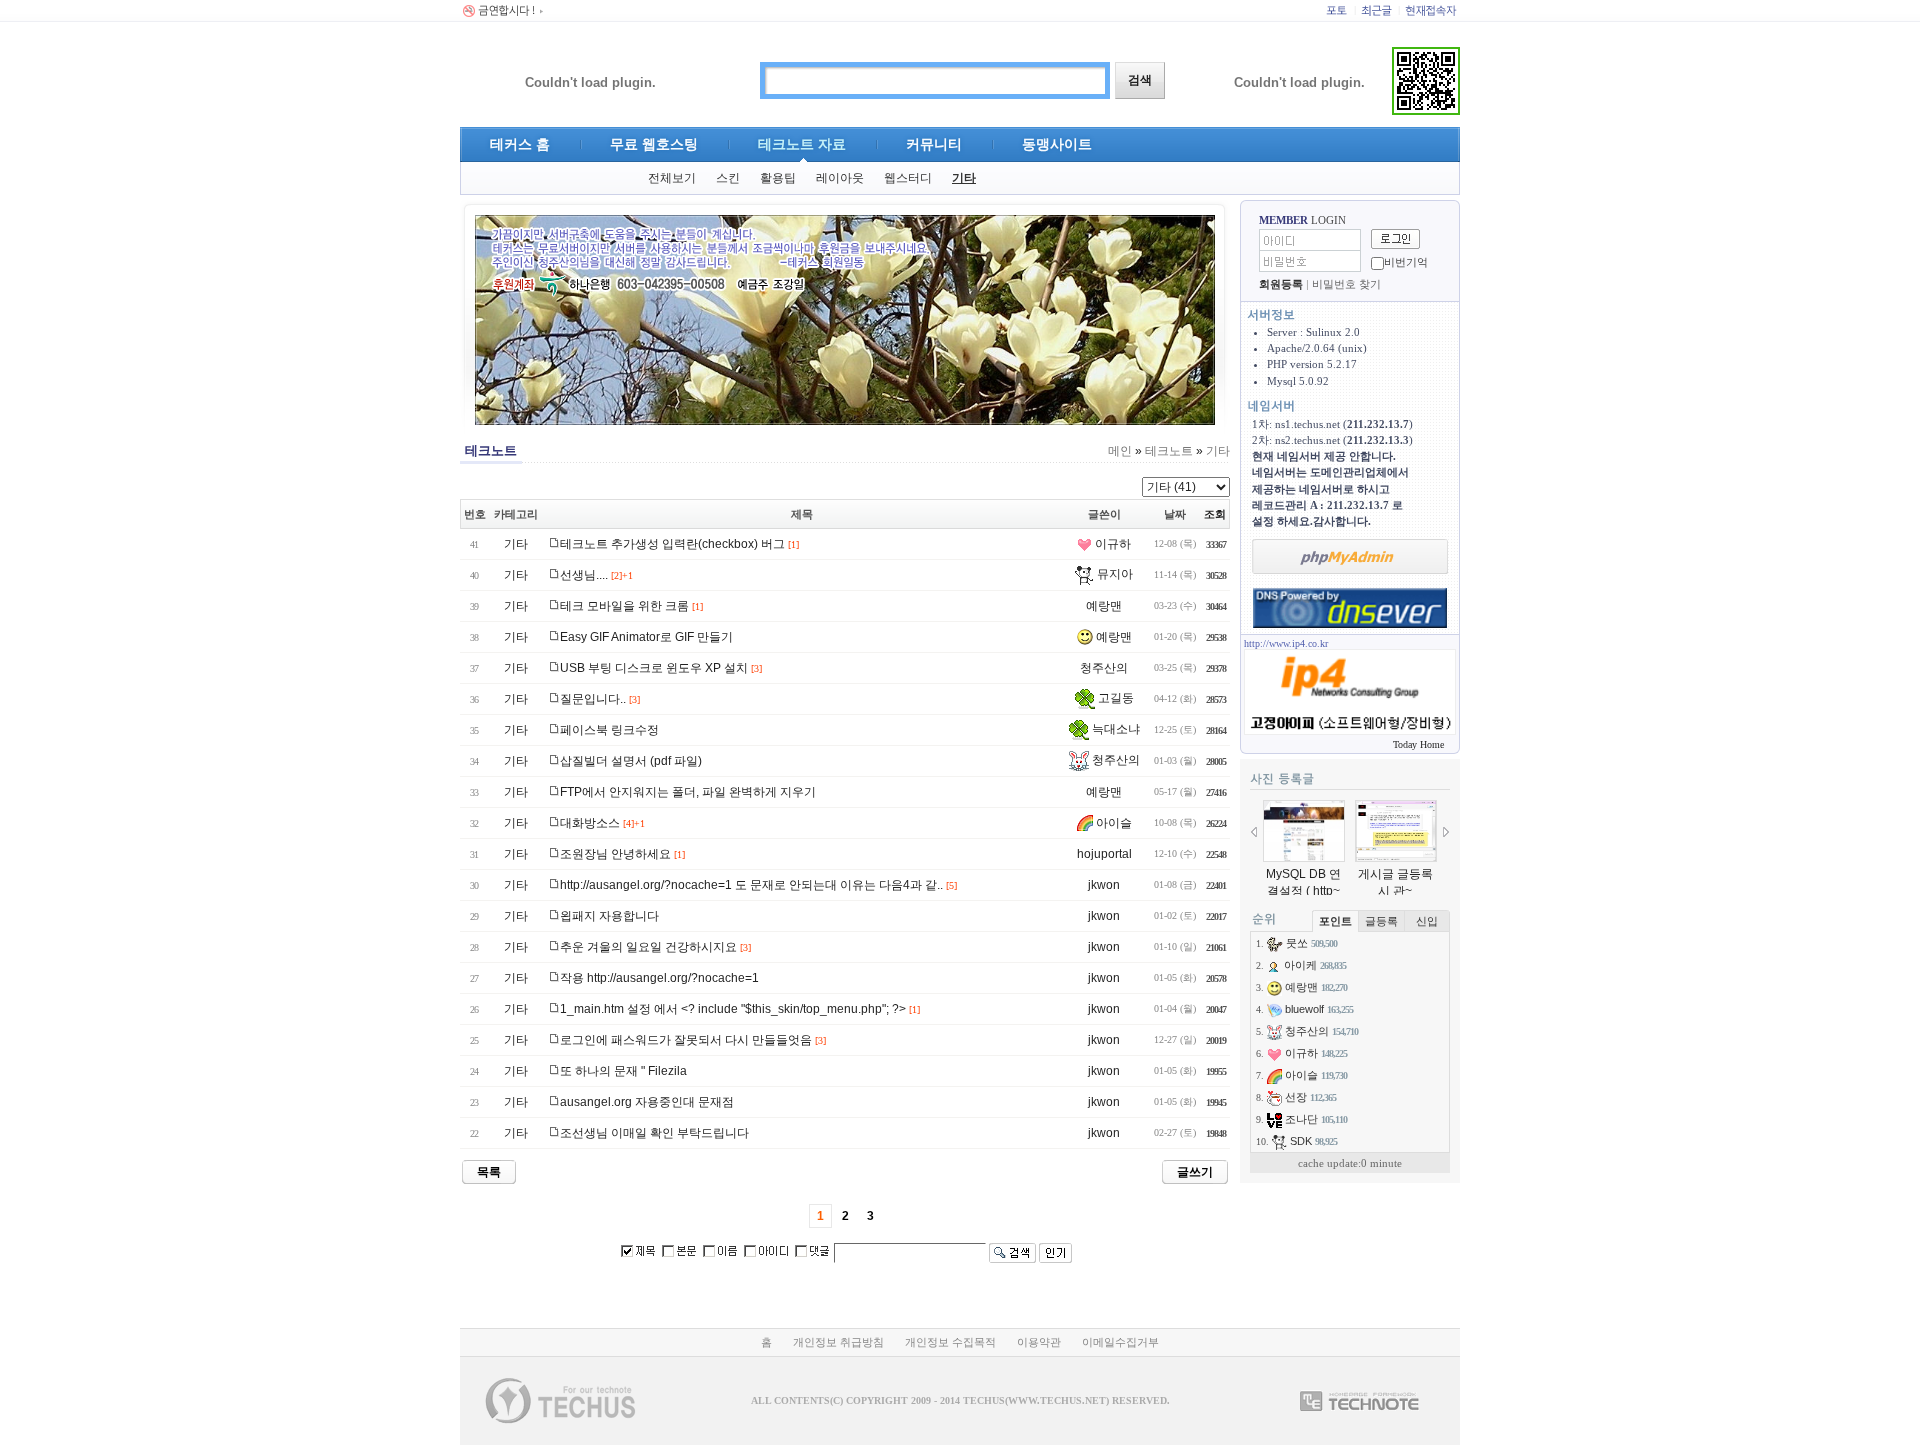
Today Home (1418, 744)
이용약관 (1039, 1342)
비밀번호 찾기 (1346, 284)
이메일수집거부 (1120, 1342)
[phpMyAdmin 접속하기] (1350, 556)
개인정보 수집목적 (950, 1342)
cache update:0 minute (1350, 1163)
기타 (964, 178)
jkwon (1104, 885)
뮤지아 (1113, 574)
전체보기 (672, 178)
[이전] (1254, 832)
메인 (1120, 451)
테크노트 (1169, 451)
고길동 (1114, 698)
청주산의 (1104, 668)
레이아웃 (840, 178)
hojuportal (1104, 854)
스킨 (728, 178)
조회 (1215, 514)
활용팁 (778, 178)
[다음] (1446, 832)
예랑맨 (1104, 606)
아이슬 (1112, 823)
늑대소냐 (1114, 729)
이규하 (1111, 544)
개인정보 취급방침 (838, 1342)
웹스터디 (908, 178)
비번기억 (1406, 262)
